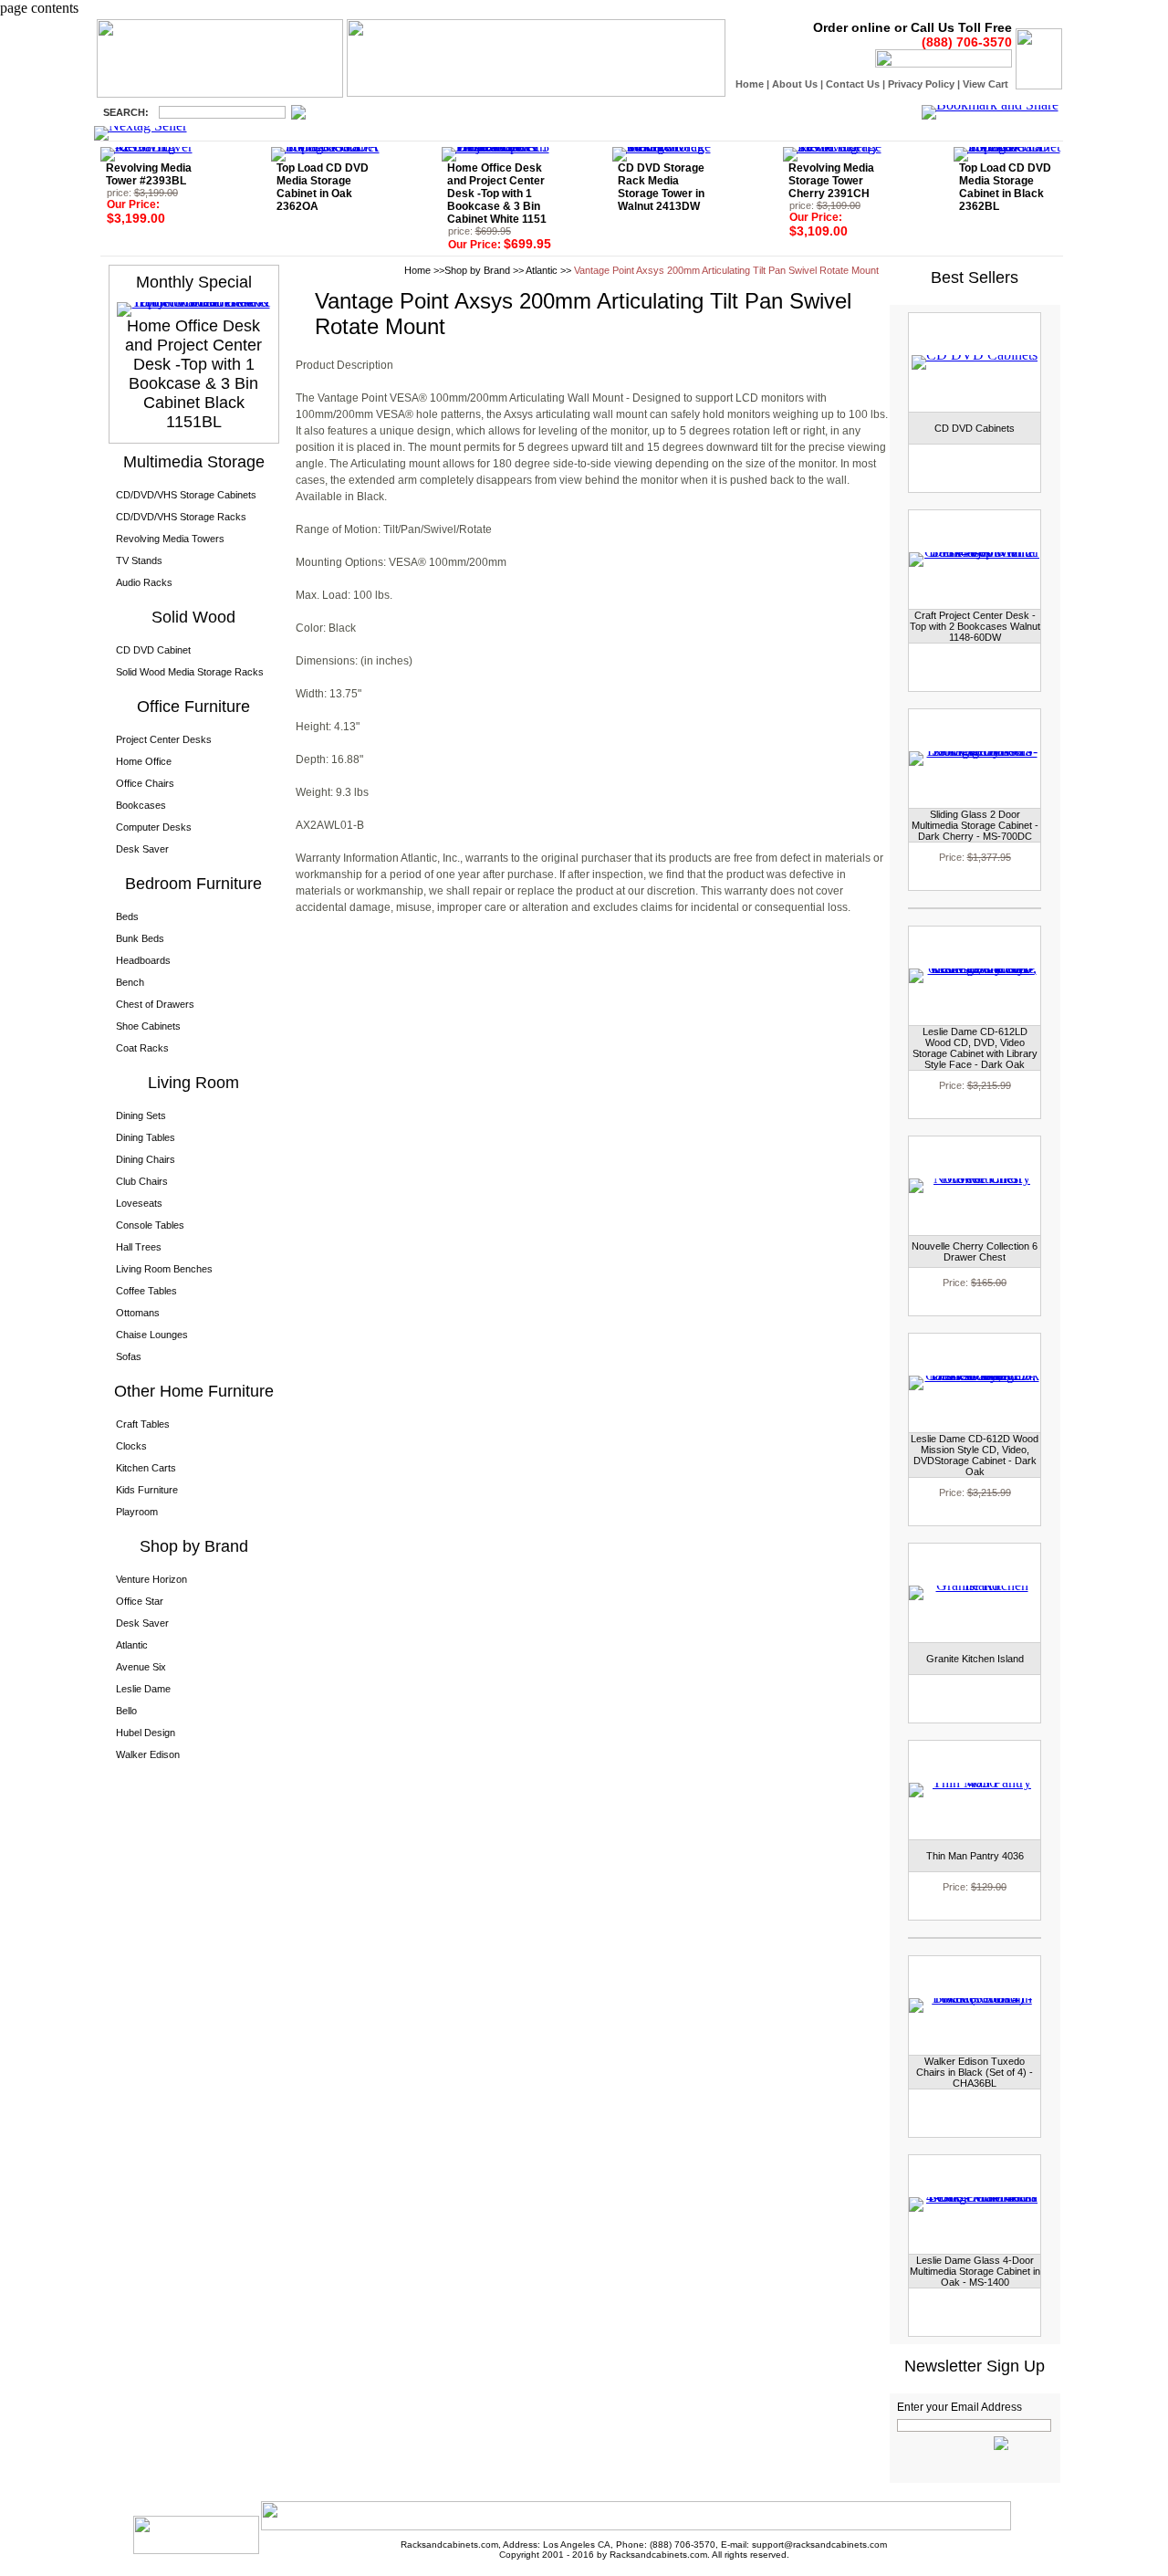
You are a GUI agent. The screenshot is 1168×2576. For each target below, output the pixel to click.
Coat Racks (142, 1048)
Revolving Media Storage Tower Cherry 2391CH (831, 181)
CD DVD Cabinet (153, 650)
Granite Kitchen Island (975, 1659)
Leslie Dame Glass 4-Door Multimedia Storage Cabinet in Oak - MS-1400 (975, 2271)
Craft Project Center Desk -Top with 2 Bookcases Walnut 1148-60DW (975, 626)
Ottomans (138, 1313)
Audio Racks (144, 582)
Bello (126, 1711)
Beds (127, 916)
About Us (795, 84)
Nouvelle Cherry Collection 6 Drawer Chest (975, 1251)
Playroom (137, 1512)
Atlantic (132, 1645)
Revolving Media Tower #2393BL (149, 174)
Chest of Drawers (155, 1004)
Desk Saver (142, 849)
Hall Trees (139, 1247)
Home (750, 84)
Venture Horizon (151, 1579)
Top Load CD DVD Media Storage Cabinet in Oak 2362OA (323, 187)
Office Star (140, 1601)
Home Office (144, 761)
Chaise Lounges (152, 1335)
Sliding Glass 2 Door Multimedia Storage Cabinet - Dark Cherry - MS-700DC (975, 825)
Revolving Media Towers (170, 539)
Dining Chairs (146, 1159)
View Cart (985, 84)
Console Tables (150, 1225)
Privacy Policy (921, 84)
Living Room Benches (164, 1269)
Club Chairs (142, 1181)
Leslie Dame (143, 1689)
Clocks (131, 1446)
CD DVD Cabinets (975, 428)
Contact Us (853, 84)
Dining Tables (146, 1137)
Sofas (129, 1356)
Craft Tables (143, 1424)
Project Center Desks (164, 739)
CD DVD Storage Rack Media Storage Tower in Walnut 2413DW (661, 187)
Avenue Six (141, 1667)
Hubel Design (146, 1733)
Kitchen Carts (146, 1468)
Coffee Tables (146, 1291)
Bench (130, 982)
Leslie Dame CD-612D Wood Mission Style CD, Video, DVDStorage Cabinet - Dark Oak (975, 1455)
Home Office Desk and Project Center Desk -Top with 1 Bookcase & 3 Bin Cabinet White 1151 (497, 194)
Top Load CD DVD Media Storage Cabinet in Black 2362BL (1005, 187)
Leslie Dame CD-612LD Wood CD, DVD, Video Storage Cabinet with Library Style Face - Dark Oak (975, 1048)
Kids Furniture (147, 1490)
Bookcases (141, 805)
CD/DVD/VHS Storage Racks (181, 517)
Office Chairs (145, 783)
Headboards (143, 960)
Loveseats (139, 1203)
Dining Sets (141, 1115)
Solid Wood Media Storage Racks (190, 672)
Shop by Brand (477, 270)
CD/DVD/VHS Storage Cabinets (186, 495)
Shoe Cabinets (148, 1026)
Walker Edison (148, 1754)
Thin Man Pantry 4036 (975, 1856)
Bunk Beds (140, 938)
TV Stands (139, 560)
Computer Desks (154, 827)
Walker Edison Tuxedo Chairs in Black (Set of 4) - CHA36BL (975, 2072)
